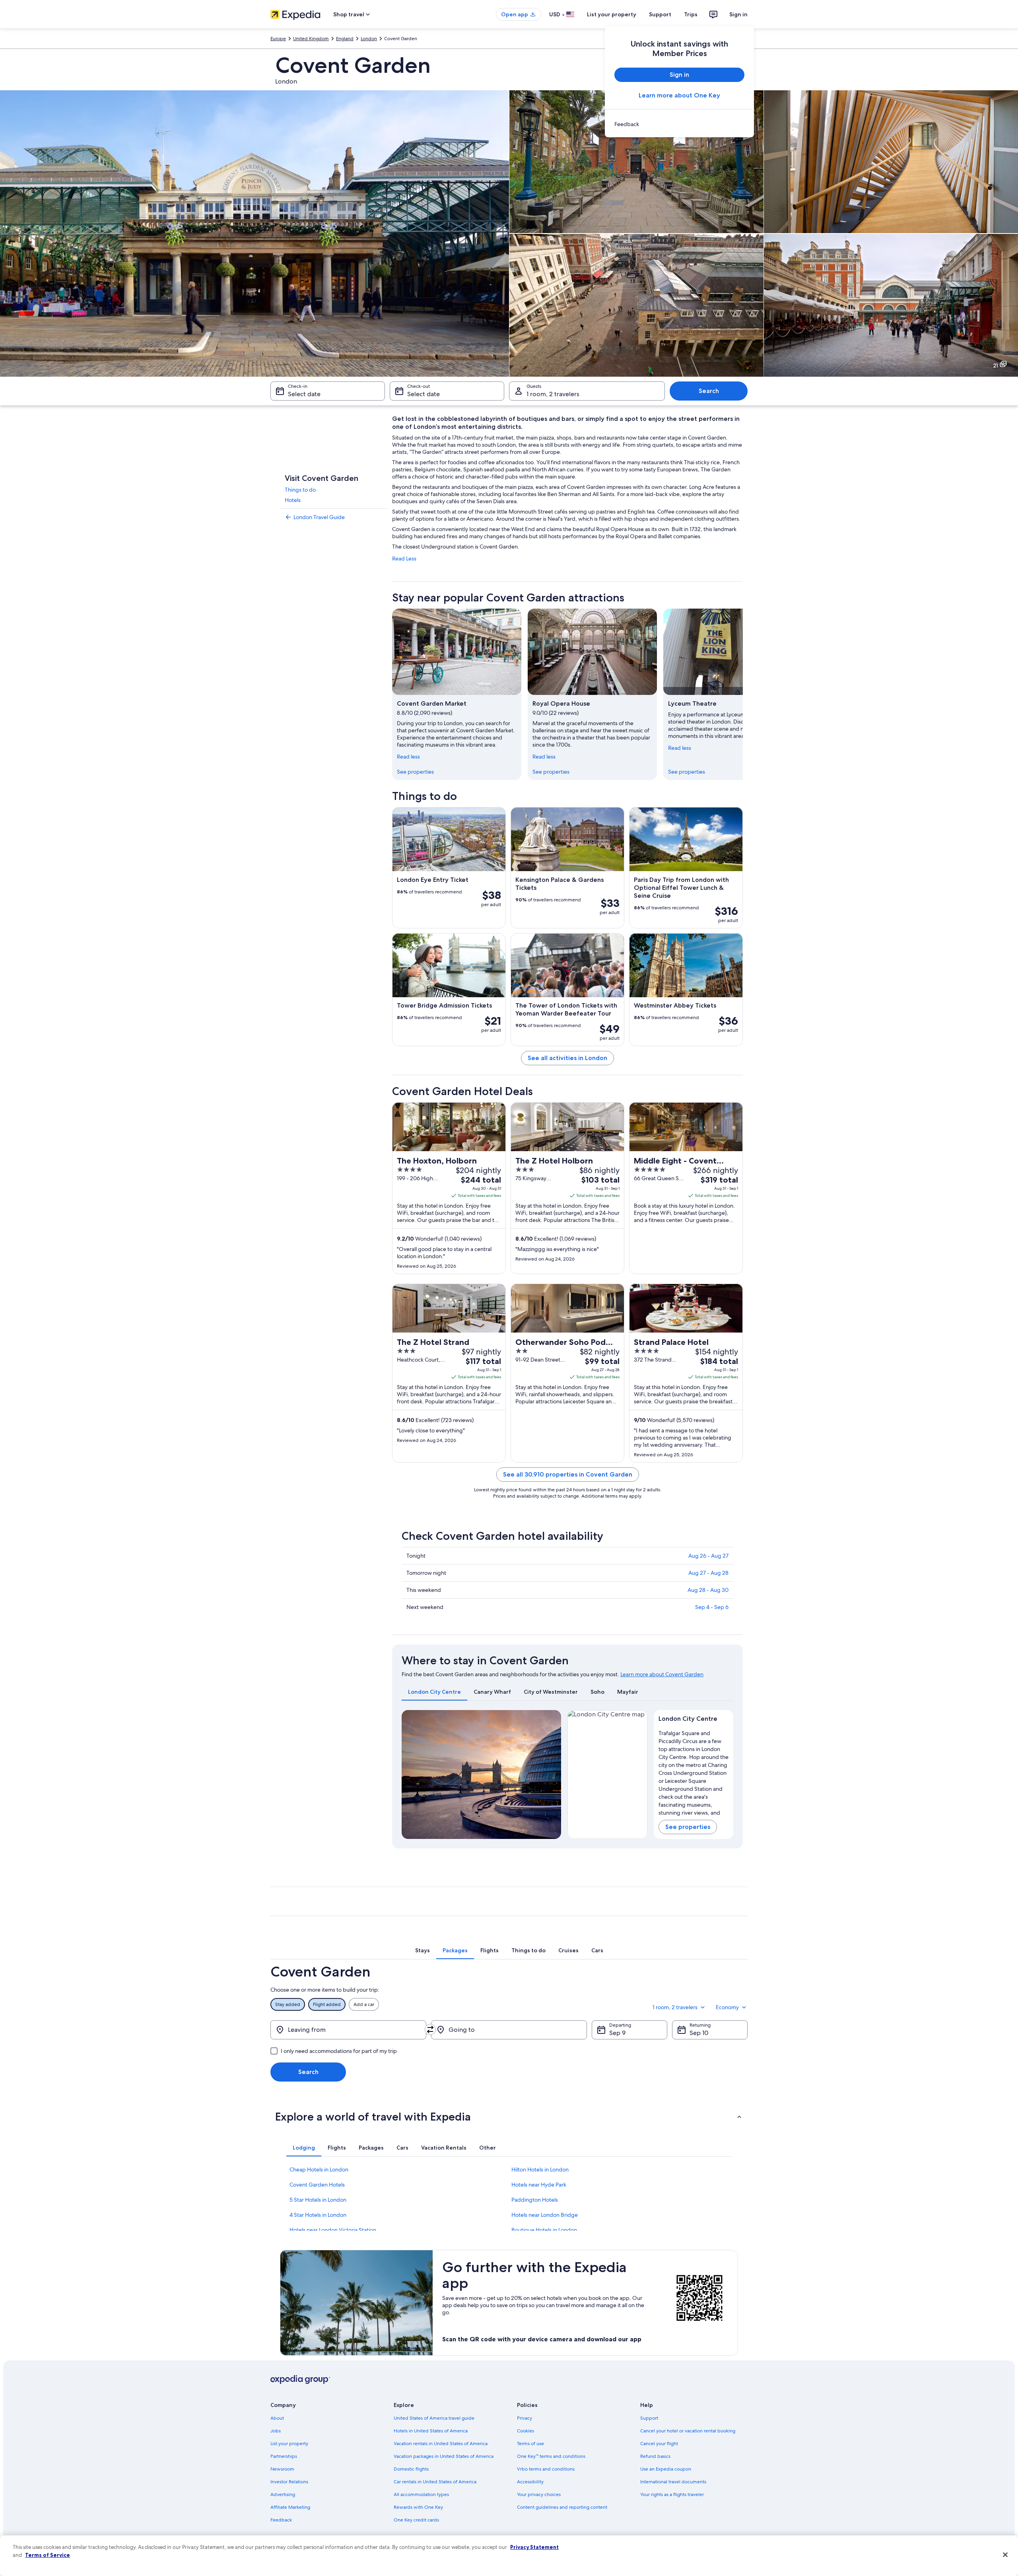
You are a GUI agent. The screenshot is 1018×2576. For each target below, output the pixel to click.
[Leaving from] (348, 2030)
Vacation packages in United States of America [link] (444, 2456)
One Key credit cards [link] (416, 2520)
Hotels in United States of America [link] (431, 2431)
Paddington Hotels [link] (535, 2200)
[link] (679, 124)
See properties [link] (415, 772)
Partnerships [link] (284, 2456)
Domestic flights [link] (411, 2469)
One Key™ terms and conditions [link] (551, 2456)
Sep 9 (617, 2033)
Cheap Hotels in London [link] (319, 2169)
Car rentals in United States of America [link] (435, 2482)
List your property (612, 14)
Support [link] (649, 2418)
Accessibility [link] (530, 2482)
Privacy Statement (534, 2547)
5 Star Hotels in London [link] (318, 2200)
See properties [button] (688, 1827)
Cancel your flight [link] (659, 2444)
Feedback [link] (281, 2520)
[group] (694, 1771)
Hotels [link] (293, 500)
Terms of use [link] (530, 2444)
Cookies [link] (526, 2431)
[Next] (743, 694)
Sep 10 (699, 2033)
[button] (509, 2117)
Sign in (738, 14)
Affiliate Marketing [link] (290, 2507)
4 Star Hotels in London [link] (318, 2215)
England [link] (345, 39)
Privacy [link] (525, 2418)
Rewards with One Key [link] (418, 2507)
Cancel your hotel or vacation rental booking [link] (688, 2431)
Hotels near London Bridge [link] (545, 2215)
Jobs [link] (276, 2431)
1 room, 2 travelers (553, 394)
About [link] (277, 2418)
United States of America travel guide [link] (434, 2418)
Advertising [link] (283, 2494)
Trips (691, 14)
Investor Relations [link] (289, 2482)
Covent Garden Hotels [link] (317, 2185)
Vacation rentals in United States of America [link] (441, 2444)
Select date (304, 394)
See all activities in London (567, 1058)
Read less (408, 757)
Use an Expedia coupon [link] (666, 2469)
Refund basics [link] (655, 2456)
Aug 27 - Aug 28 (708, 1573)
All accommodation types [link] (421, 2494)
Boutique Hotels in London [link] (544, 2230)
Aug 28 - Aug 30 (708, 1590)
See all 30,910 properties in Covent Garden (568, 1474)
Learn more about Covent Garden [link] (662, 1674)
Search (709, 391)
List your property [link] (289, 2444)
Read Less (404, 558)
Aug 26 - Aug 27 (708, 1556)
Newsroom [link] (282, 2469)
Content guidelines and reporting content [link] (562, 2507)
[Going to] (509, 2030)
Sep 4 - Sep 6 (712, 1607)
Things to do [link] (300, 490)
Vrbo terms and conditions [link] (546, 2469)
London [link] (369, 39)
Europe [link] (278, 39)
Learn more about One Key (679, 95)
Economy (727, 2007)
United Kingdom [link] (311, 39)
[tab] (434, 1692)
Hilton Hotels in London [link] (540, 2169)
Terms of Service (48, 2555)
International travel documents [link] (673, 2482)
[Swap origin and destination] (430, 2029)
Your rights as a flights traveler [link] (672, 2494)
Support (660, 14)
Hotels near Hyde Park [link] (539, 2185)
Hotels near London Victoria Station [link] (333, 2230)
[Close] (1005, 2555)
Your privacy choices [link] (539, 2494)
